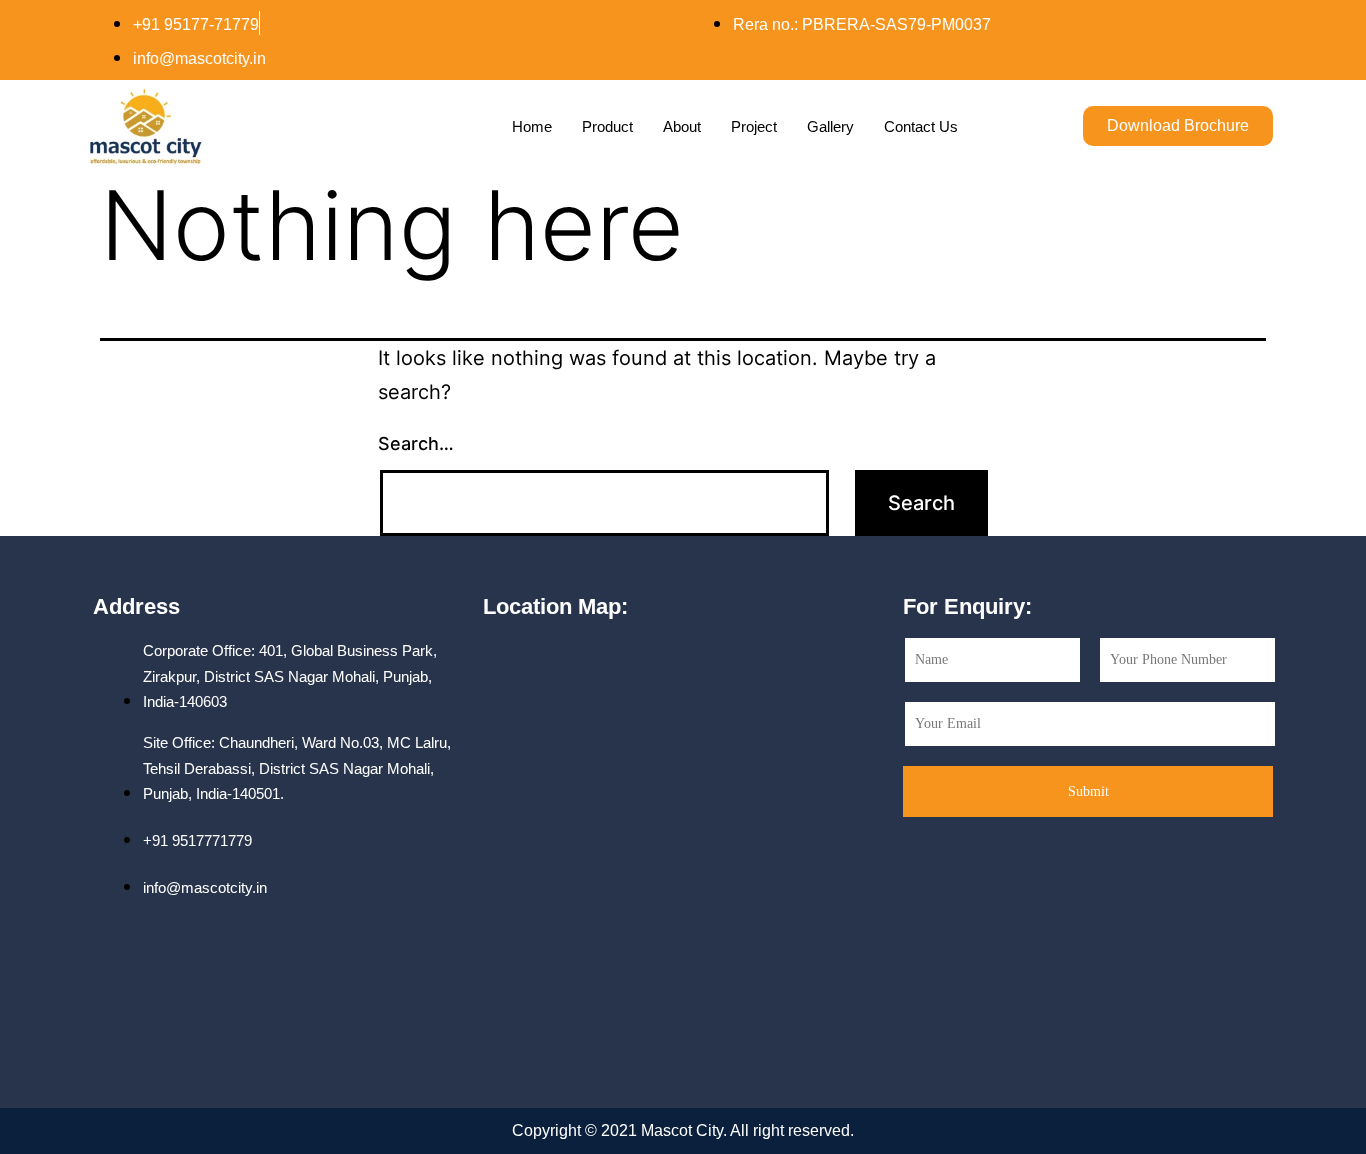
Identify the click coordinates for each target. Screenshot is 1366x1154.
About (682, 126)
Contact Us (921, 126)
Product (607, 126)
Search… (416, 443)
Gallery (830, 126)
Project (754, 126)
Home (532, 126)
